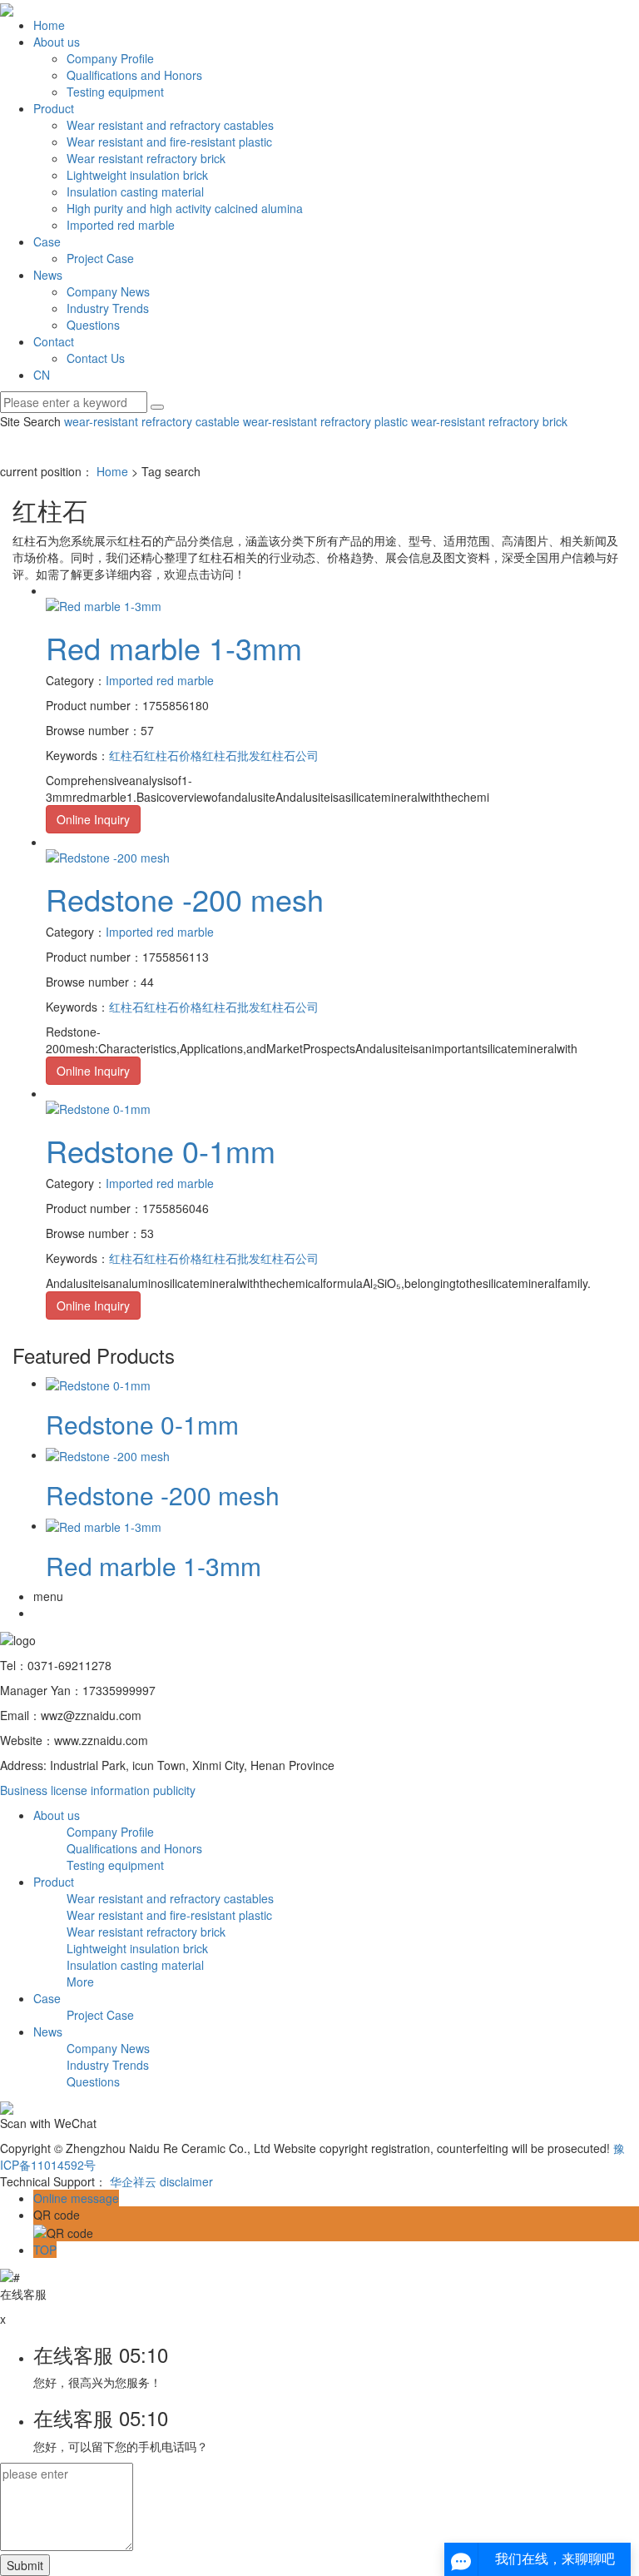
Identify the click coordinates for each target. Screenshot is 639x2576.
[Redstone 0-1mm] (98, 1106)
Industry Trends (108, 308)
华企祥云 (133, 2181)
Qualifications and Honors (134, 75)
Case (47, 241)
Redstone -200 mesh (185, 899)
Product (54, 108)
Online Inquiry (93, 819)
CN (42, 375)
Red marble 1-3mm (174, 647)
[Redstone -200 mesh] (108, 855)
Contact (54, 341)
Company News (108, 291)
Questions (93, 325)
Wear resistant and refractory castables (170, 125)
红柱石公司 (290, 755)
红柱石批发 (231, 755)
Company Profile (110, 58)
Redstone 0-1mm (161, 1150)
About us (57, 42)
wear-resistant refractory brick (488, 421)
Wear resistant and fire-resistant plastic (169, 142)
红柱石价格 (173, 755)
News (48, 275)
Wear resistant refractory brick (146, 158)
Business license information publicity (98, 1790)
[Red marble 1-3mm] (104, 604)
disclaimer (186, 2181)
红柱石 (126, 755)
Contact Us (96, 358)
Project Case (100, 258)
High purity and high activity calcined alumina (185, 208)
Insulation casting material (135, 191)
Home (49, 25)
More (80, 1982)
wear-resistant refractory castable (152, 421)
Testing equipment (115, 92)
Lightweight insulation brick (137, 175)
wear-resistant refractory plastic (324, 421)
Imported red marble (121, 225)
